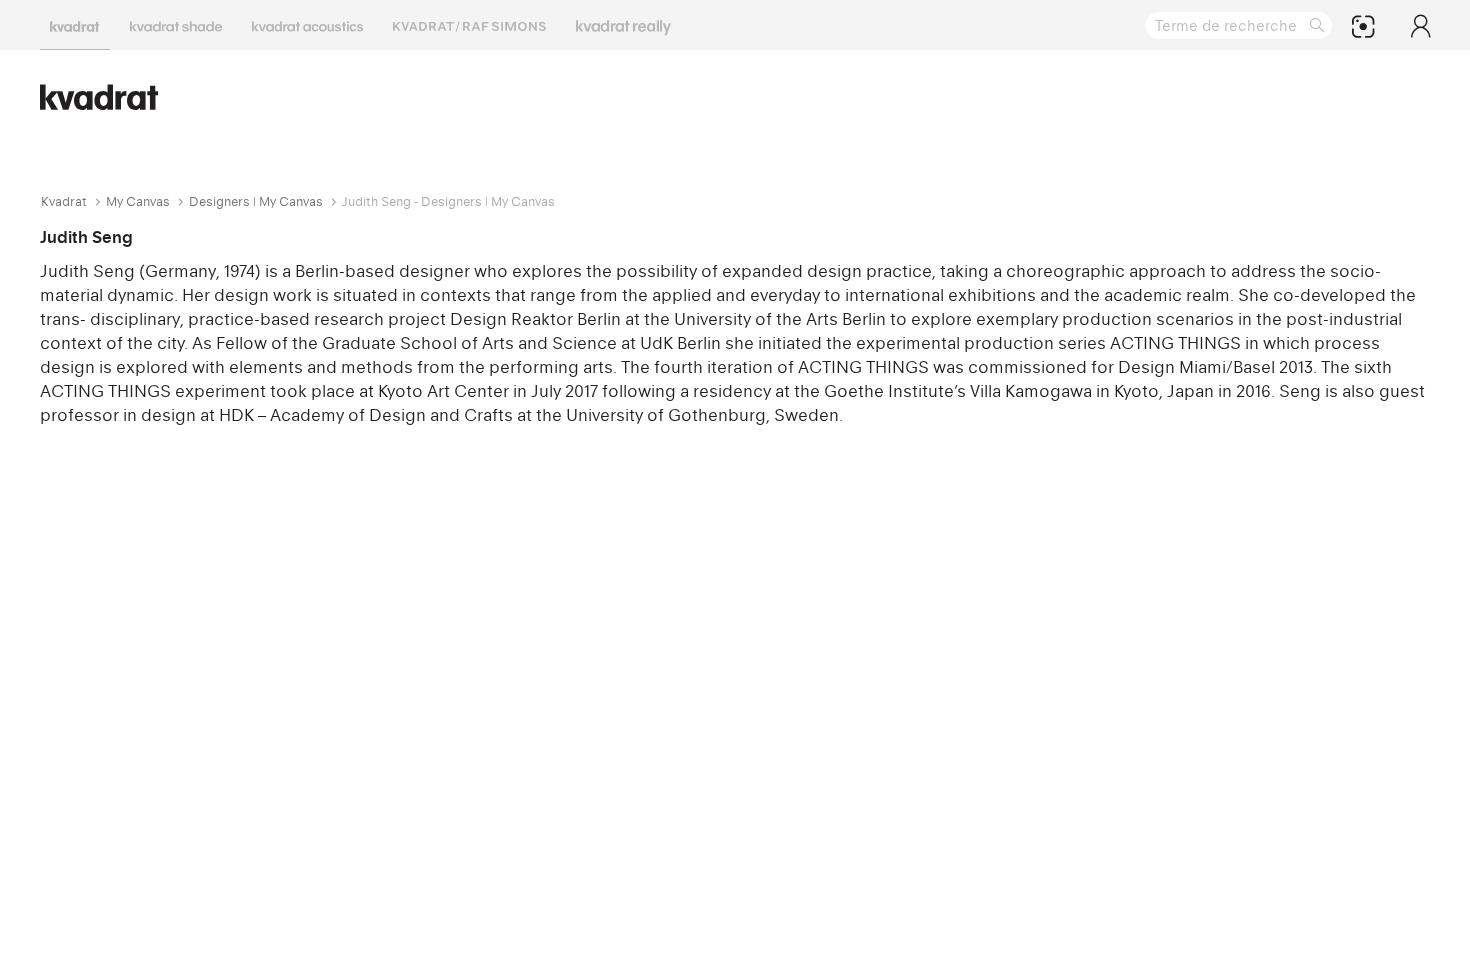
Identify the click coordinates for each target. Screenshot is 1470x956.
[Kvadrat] (75, 25)
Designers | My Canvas (256, 201)
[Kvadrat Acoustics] (307, 25)
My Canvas (138, 201)
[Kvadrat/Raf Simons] (469, 25)
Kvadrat (64, 201)
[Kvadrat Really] (623, 25)
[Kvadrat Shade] (176, 25)
